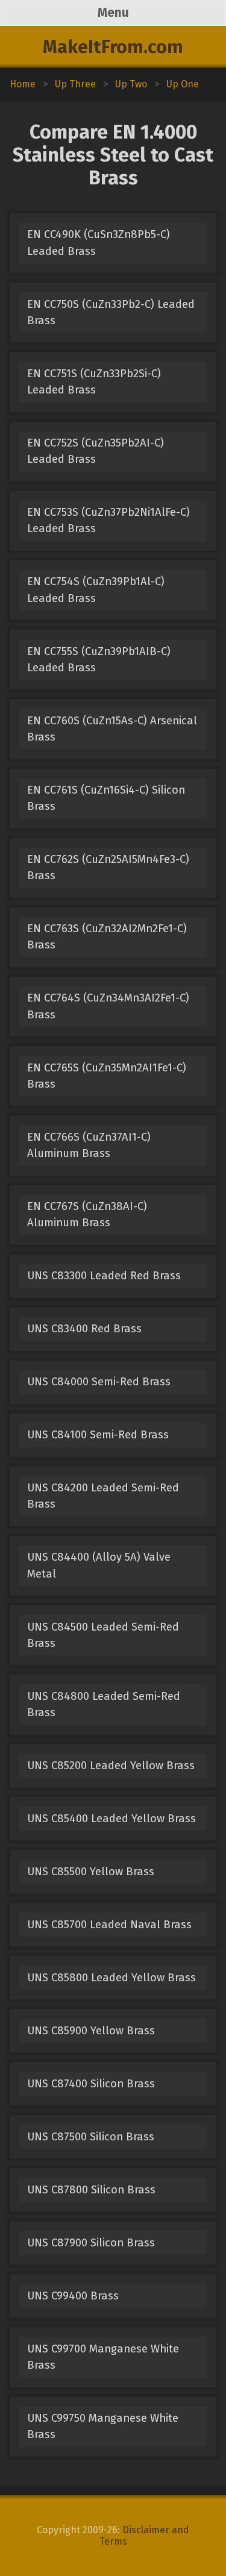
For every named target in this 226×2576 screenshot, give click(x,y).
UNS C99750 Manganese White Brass (103, 2426)
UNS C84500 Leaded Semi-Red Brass (103, 1635)
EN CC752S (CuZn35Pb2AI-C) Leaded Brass (96, 451)
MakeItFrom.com (113, 47)
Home (23, 84)
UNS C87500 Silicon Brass (91, 2137)
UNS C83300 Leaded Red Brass (104, 1276)
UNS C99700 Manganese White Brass (103, 2357)
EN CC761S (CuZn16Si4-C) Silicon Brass (106, 798)
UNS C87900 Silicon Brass (91, 2243)
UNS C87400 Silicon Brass (91, 2084)
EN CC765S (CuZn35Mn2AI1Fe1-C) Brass (107, 1076)
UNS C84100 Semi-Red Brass (98, 1435)
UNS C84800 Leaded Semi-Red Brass (104, 1704)
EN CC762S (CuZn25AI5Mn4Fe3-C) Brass (108, 867)
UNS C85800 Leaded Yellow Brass (111, 1978)
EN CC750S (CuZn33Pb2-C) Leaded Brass (111, 312)
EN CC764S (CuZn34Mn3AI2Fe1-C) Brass (108, 1006)
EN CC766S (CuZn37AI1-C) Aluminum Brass (89, 1145)
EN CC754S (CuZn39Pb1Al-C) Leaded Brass (96, 590)
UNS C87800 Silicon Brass (91, 2190)
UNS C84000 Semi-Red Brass (99, 1382)
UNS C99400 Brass (73, 2296)
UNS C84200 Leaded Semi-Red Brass (103, 1496)
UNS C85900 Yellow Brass (91, 2031)
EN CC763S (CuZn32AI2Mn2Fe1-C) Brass (107, 937)
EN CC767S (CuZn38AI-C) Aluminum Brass (87, 1214)
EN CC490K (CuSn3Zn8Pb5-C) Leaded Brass (99, 243)
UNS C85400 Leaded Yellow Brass (111, 1819)
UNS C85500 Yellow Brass (91, 1872)
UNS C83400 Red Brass (84, 1329)
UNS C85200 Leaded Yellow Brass (111, 1766)
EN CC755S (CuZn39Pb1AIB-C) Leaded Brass (99, 660)
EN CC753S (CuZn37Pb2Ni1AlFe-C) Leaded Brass (108, 520)
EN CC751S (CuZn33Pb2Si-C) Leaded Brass (94, 382)
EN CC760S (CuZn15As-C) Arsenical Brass (112, 729)
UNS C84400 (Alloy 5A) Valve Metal (99, 1565)
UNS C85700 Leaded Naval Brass (109, 1925)
